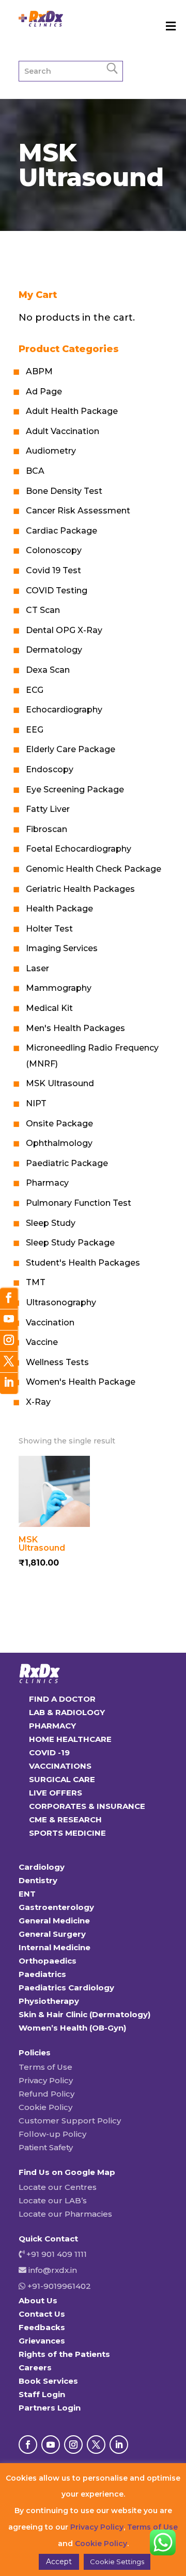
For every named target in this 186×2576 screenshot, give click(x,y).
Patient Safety (46, 2147)
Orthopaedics (48, 1961)
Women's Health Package (81, 1382)
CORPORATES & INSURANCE (87, 1806)
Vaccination (50, 1323)
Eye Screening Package (75, 790)
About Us (38, 2300)
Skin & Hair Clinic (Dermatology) (84, 2014)
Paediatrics (42, 1974)
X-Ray (38, 1402)
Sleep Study (51, 1223)
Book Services (48, 2381)
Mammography (59, 988)
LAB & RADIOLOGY (67, 1712)
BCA (35, 471)
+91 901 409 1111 (56, 2254)
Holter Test (49, 929)
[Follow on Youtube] (51, 2445)
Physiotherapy (49, 2001)
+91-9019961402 (58, 2286)
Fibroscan (47, 829)
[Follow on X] (96, 2445)
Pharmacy (47, 1183)
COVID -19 (49, 1752)
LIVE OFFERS (56, 1793)
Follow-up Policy (52, 2134)
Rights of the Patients (64, 2354)
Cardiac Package (61, 531)
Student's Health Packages (83, 1263)
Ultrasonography (61, 1302)
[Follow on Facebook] (28, 2445)
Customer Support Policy (70, 2121)
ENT (27, 1894)
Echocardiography (64, 710)
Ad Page (44, 392)
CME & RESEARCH (65, 1819)
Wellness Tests (57, 1362)
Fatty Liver (48, 809)
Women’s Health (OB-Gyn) (72, 2028)
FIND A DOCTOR (62, 1699)
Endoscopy (50, 769)
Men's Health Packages (75, 1028)
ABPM (39, 371)
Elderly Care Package (71, 749)
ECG (35, 690)
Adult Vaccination (63, 431)
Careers (35, 2367)
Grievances (42, 2341)
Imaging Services (62, 948)
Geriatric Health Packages (80, 889)
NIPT (36, 1103)
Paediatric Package (67, 1163)
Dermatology (54, 650)
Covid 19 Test (53, 570)
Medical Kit (49, 1008)
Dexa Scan (48, 670)
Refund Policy (47, 2094)
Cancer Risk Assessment (78, 511)
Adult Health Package (72, 411)
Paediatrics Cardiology (66, 1988)
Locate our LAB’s (53, 2200)
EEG (35, 730)
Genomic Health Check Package (94, 869)
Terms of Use (45, 2067)
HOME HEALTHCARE (70, 1739)
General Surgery (52, 1934)
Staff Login (42, 2394)
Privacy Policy (46, 2080)
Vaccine (42, 1342)
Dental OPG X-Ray (64, 630)
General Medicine (54, 1921)
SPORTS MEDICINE (67, 1833)
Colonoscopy (54, 550)
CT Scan (43, 610)
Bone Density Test (64, 491)
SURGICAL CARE (62, 1779)
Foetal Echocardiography (79, 849)
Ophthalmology (59, 1143)
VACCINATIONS (60, 1766)
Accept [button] (59, 2562)
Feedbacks (42, 2327)
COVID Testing (57, 591)
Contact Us (42, 2314)
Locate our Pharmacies (65, 2214)
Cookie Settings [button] (117, 2562)
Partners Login (50, 2408)
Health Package (59, 909)
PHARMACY (52, 1726)
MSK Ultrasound (60, 1083)
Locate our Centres (58, 2187)
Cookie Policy (45, 2107)
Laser (37, 968)
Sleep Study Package (70, 1243)
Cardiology (42, 1867)
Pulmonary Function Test (79, 1203)
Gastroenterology (56, 1907)
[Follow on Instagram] (73, 2445)
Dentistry (38, 1880)
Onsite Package (59, 1124)
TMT (36, 1282)
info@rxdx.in (53, 2270)
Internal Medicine (55, 1947)
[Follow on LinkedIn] (119, 2445)
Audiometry (51, 451)
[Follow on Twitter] (9, 1362)
